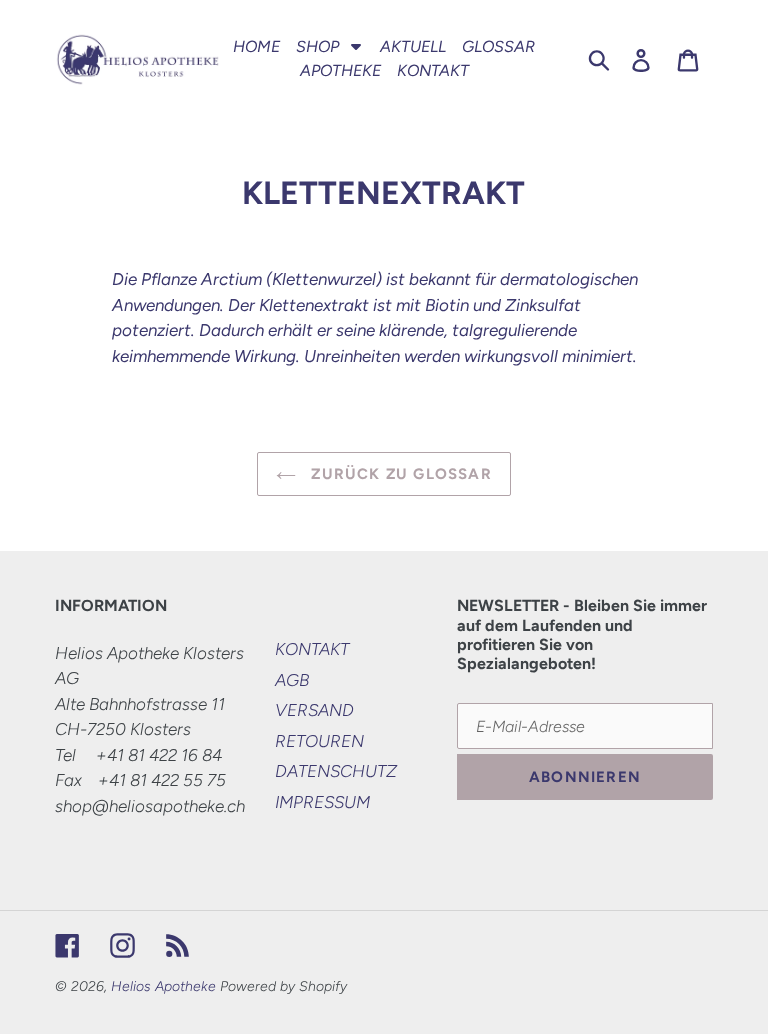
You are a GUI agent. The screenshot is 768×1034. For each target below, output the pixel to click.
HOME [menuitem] (256, 46)
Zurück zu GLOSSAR (399, 474)
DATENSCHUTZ (336, 771)
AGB (292, 680)
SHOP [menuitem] (317, 46)
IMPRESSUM (322, 802)
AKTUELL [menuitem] (413, 46)
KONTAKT (312, 649)
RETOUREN (319, 741)
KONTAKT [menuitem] (433, 70)
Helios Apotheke (163, 986)
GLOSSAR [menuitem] (498, 46)
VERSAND (314, 710)
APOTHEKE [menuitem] (340, 70)
